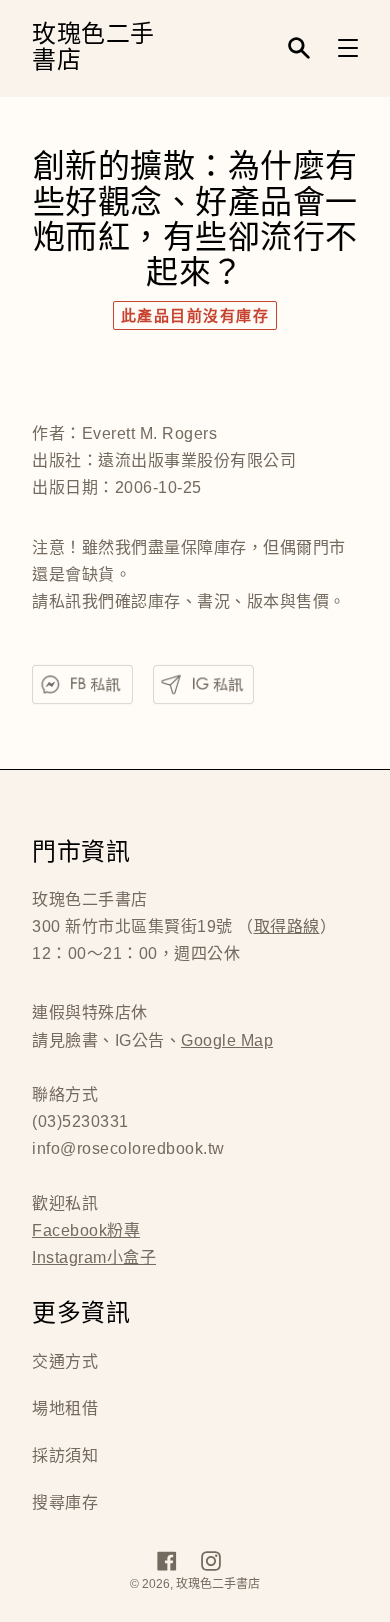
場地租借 (65, 1408)
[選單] (348, 48)
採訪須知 (65, 1455)
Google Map (227, 1040)
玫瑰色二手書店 (93, 48)
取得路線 (287, 926)
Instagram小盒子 (94, 1257)
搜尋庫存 (65, 1502)
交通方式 (65, 1361)
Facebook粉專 (86, 1230)
